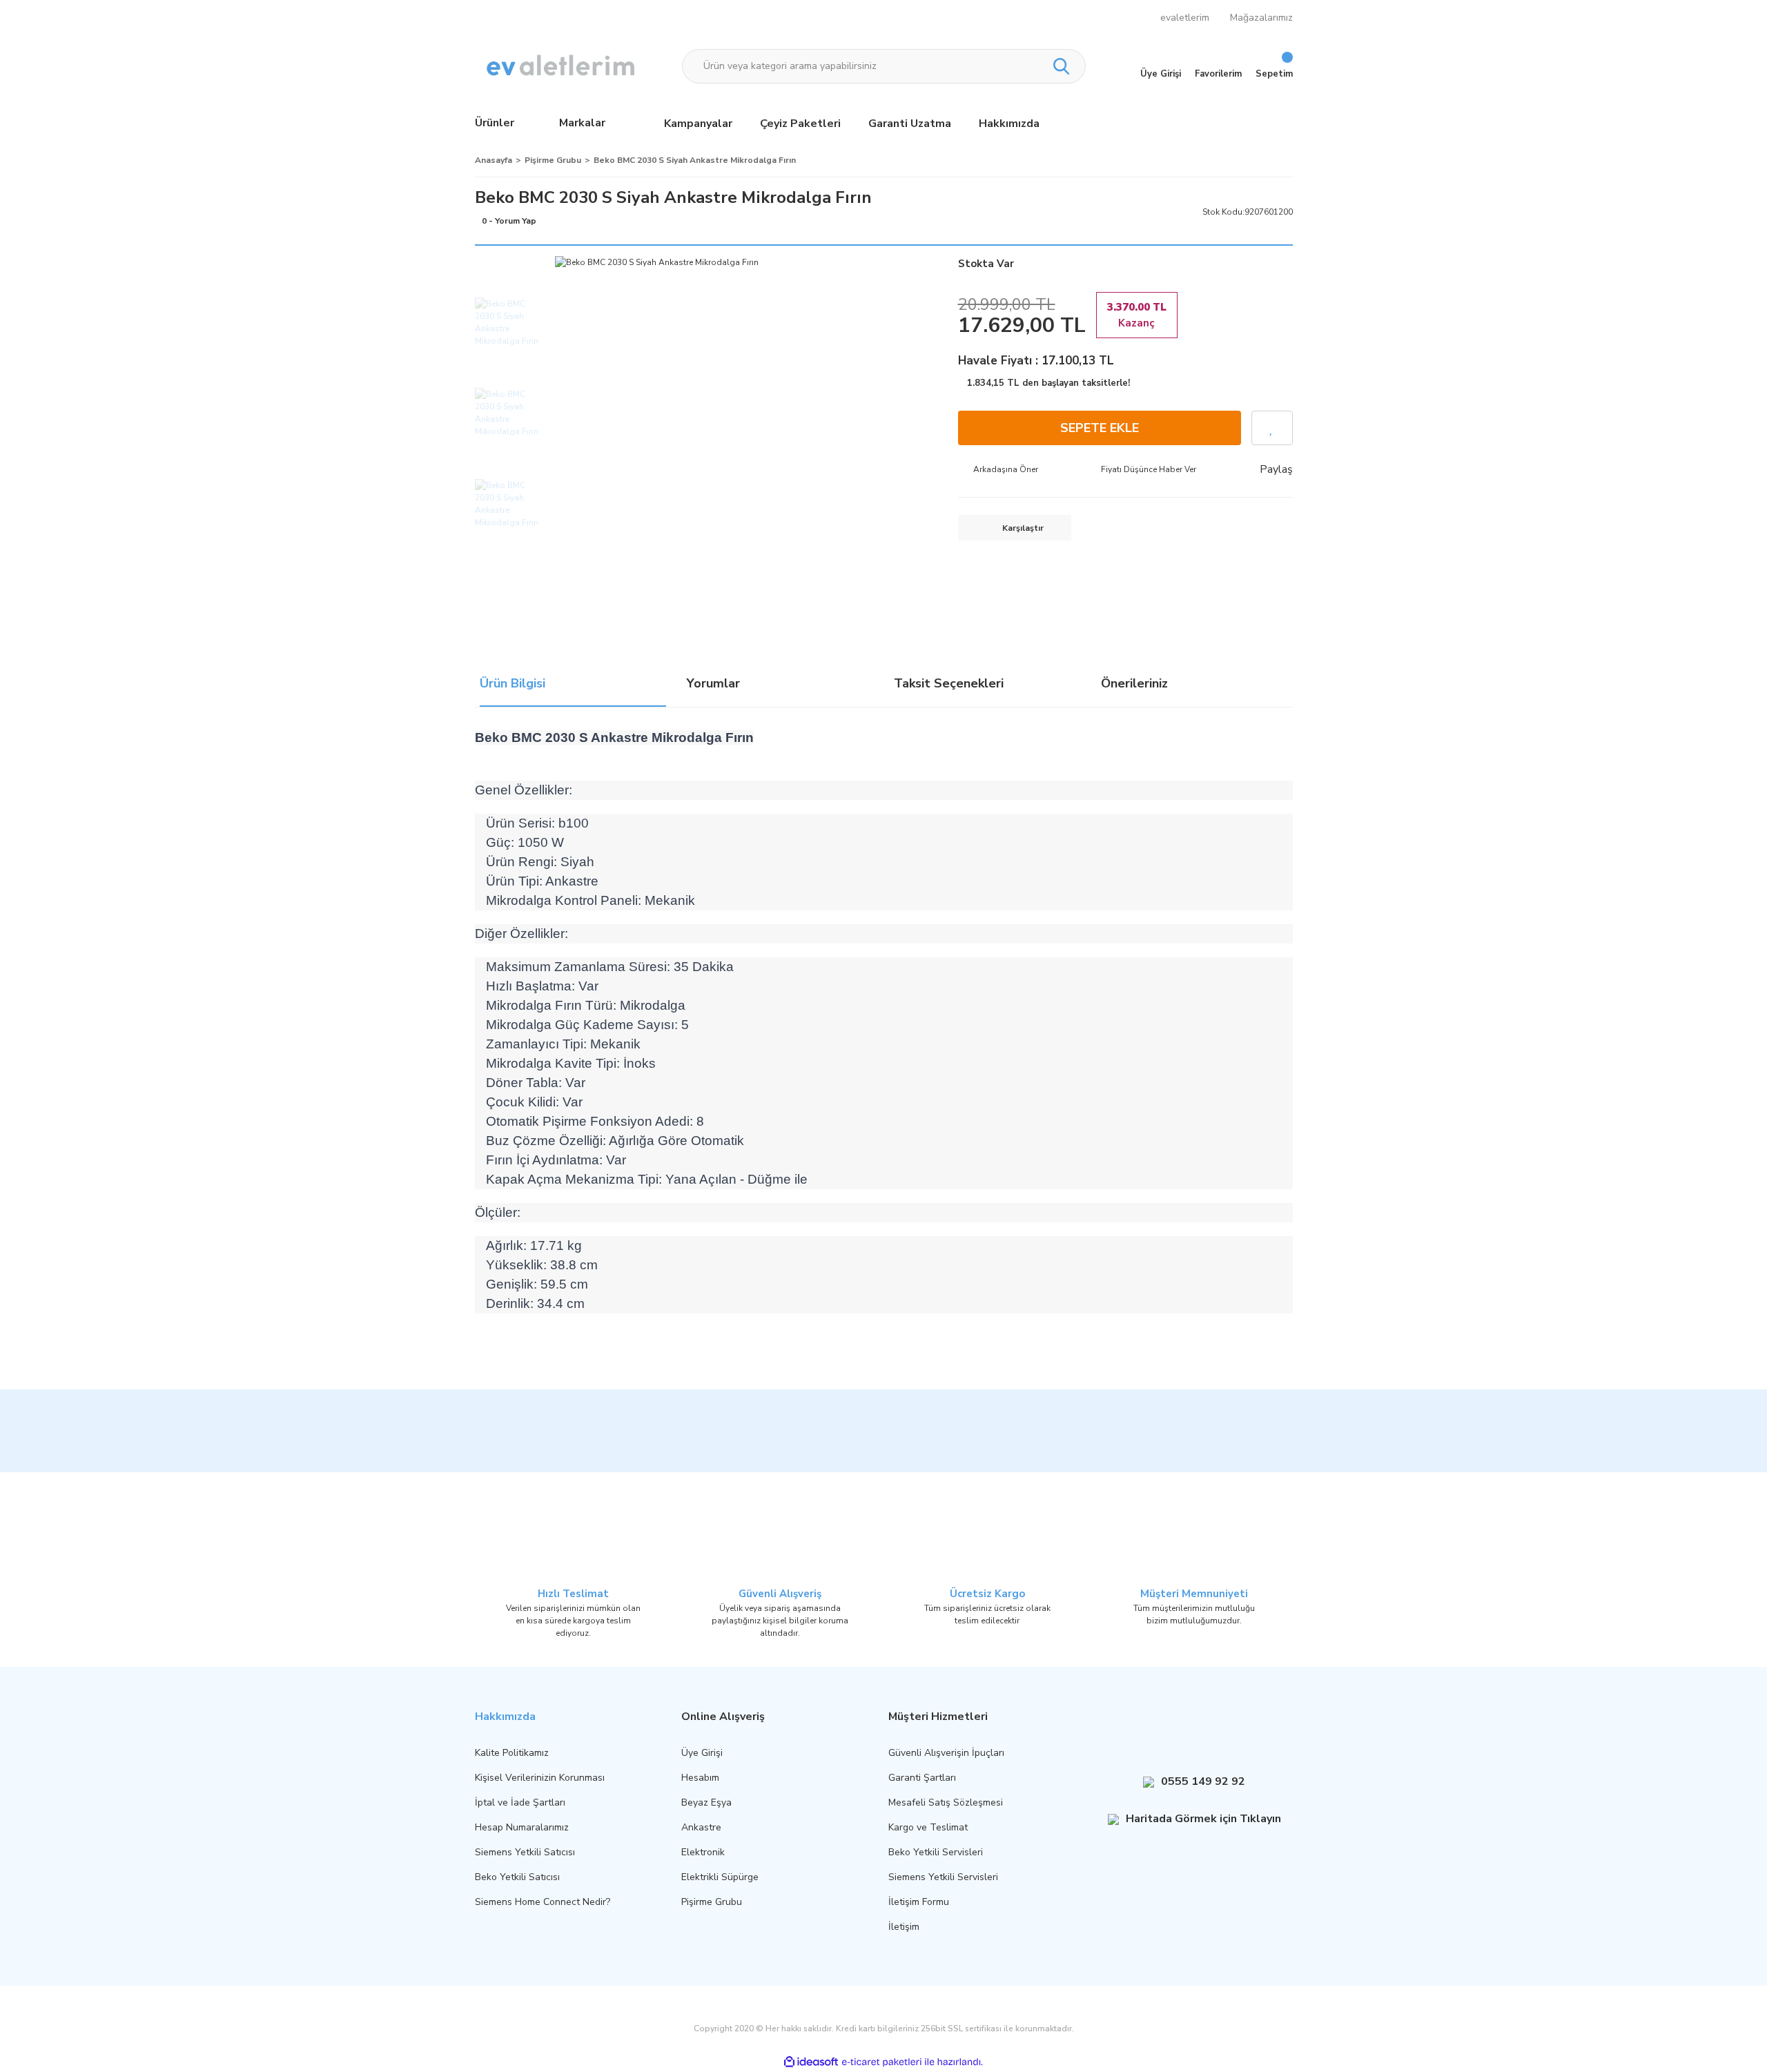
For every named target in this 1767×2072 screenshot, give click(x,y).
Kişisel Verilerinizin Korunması (540, 1778)
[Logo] (562, 66)
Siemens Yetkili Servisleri (943, 1877)
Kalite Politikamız (512, 1753)
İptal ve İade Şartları (520, 1802)
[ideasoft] (811, 2062)
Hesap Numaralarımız (522, 1827)
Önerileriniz (1134, 685)
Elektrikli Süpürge (720, 1877)
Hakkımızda (1009, 124)
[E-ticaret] (882, 2062)
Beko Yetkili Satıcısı (517, 1877)
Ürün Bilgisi (512, 685)
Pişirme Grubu (712, 1902)
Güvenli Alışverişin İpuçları (946, 1753)
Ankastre (701, 1827)
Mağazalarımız (1261, 18)
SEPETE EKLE (1100, 428)
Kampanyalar (698, 124)
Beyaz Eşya (706, 1802)
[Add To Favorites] (1272, 428)
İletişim (904, 1927)
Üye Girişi (702, 1753)
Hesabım (700, 1778)
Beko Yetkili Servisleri (936, 1852)
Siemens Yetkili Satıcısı (525, 1852)
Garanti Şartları (922, 1778)
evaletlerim (1185, 18)
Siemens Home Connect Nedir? (543, 1902)
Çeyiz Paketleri (800, 124)
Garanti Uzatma (910, 124)
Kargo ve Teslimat (928, 1827)
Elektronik (703, 1852)
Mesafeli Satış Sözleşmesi (946, 1802)
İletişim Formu (919, 1902)
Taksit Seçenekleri (949, 685)
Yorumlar (713, 685)
